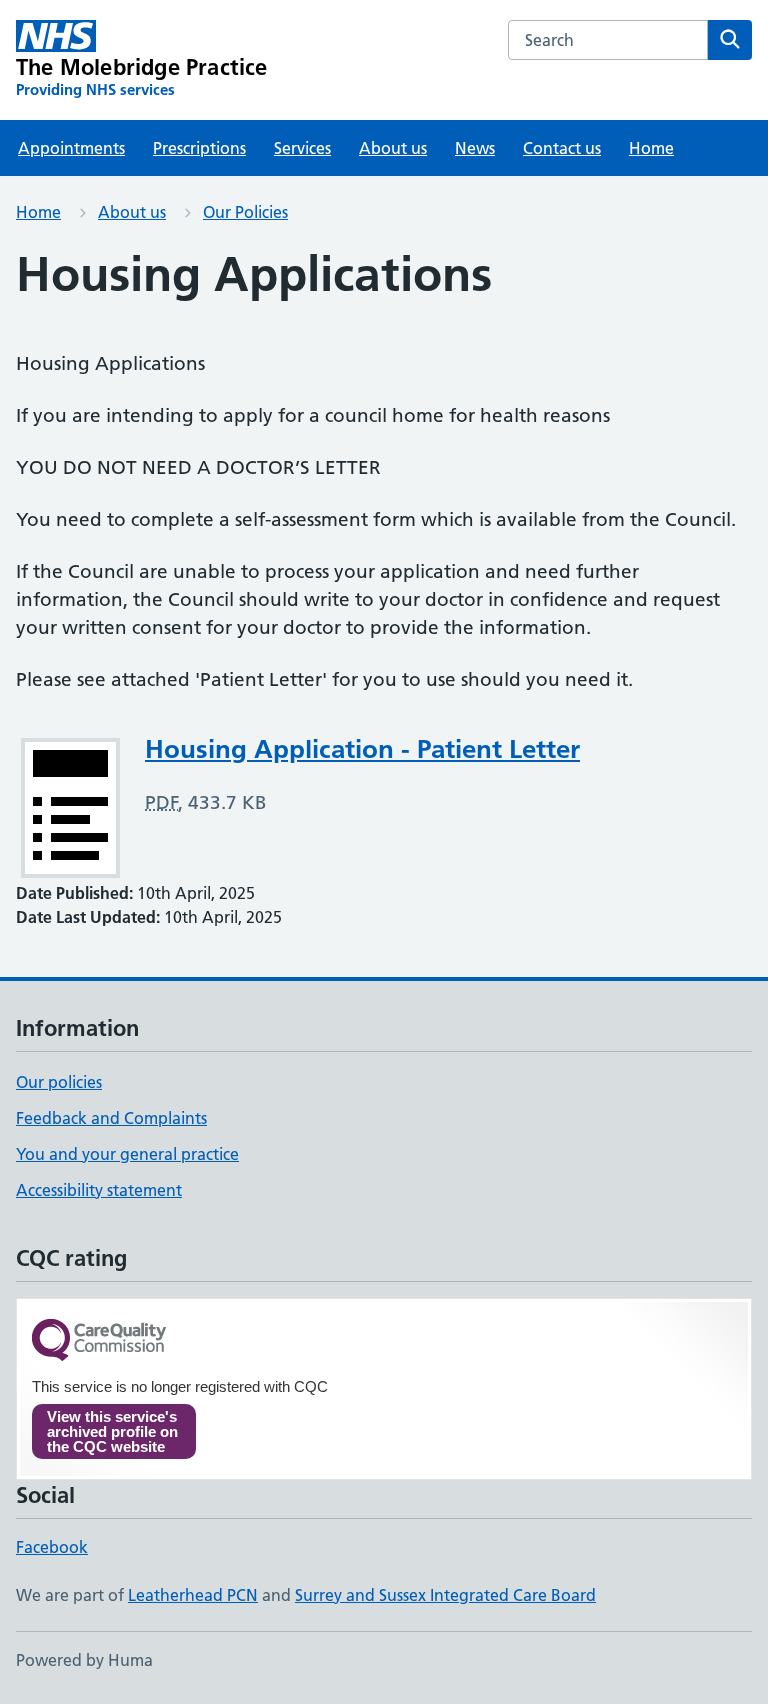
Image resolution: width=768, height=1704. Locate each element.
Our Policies (245, 212)
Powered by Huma (84, 1660)
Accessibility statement (99, 1190)
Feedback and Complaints (111, 1118)
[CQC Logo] (99, 1341)
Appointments (71, 148)
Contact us (562, 148)
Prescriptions (199, 148)
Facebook (52, 1547)
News (475, 148)
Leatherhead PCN (193, 1595)
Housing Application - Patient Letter (362, 749)
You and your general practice (127, 1154)
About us (393, 148)
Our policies (59, 1082)
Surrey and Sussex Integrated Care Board (445, 1595)
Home (651, 148)
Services (302, 148)
